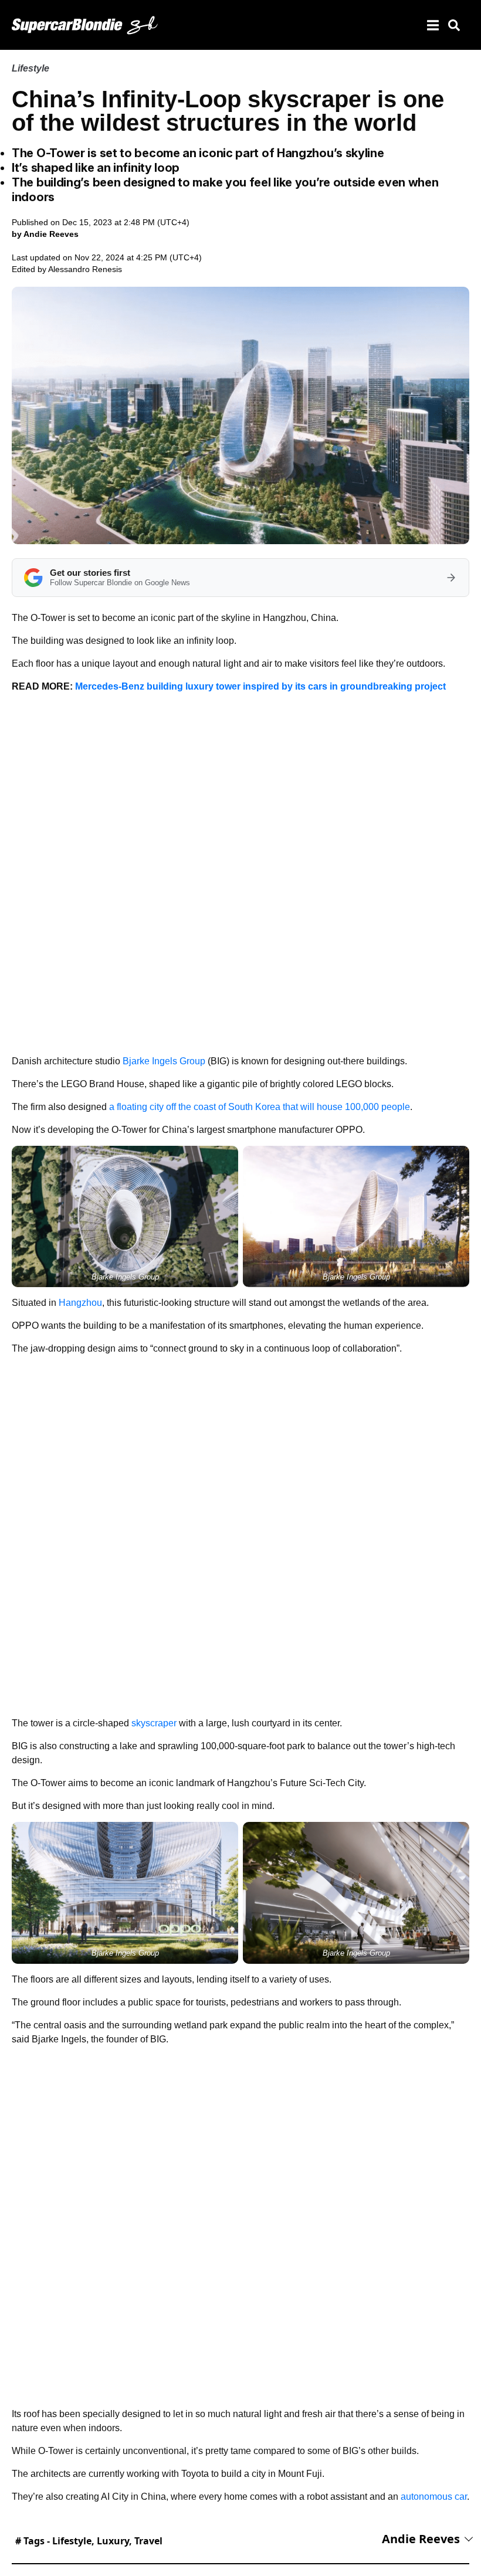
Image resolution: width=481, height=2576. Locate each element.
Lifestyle (31, 68)
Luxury (113, 2541)
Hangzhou (80, 1303)
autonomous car (434, 2497)
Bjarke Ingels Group (164, 1061)
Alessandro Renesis (85, 269)
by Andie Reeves (45, 234)
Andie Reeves (421, 2539)
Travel (148, 2541)
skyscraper (154, 1723)
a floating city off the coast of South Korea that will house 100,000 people (260, 1107)
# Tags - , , (89, 2541)
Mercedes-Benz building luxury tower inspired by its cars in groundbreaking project (260, 686)
